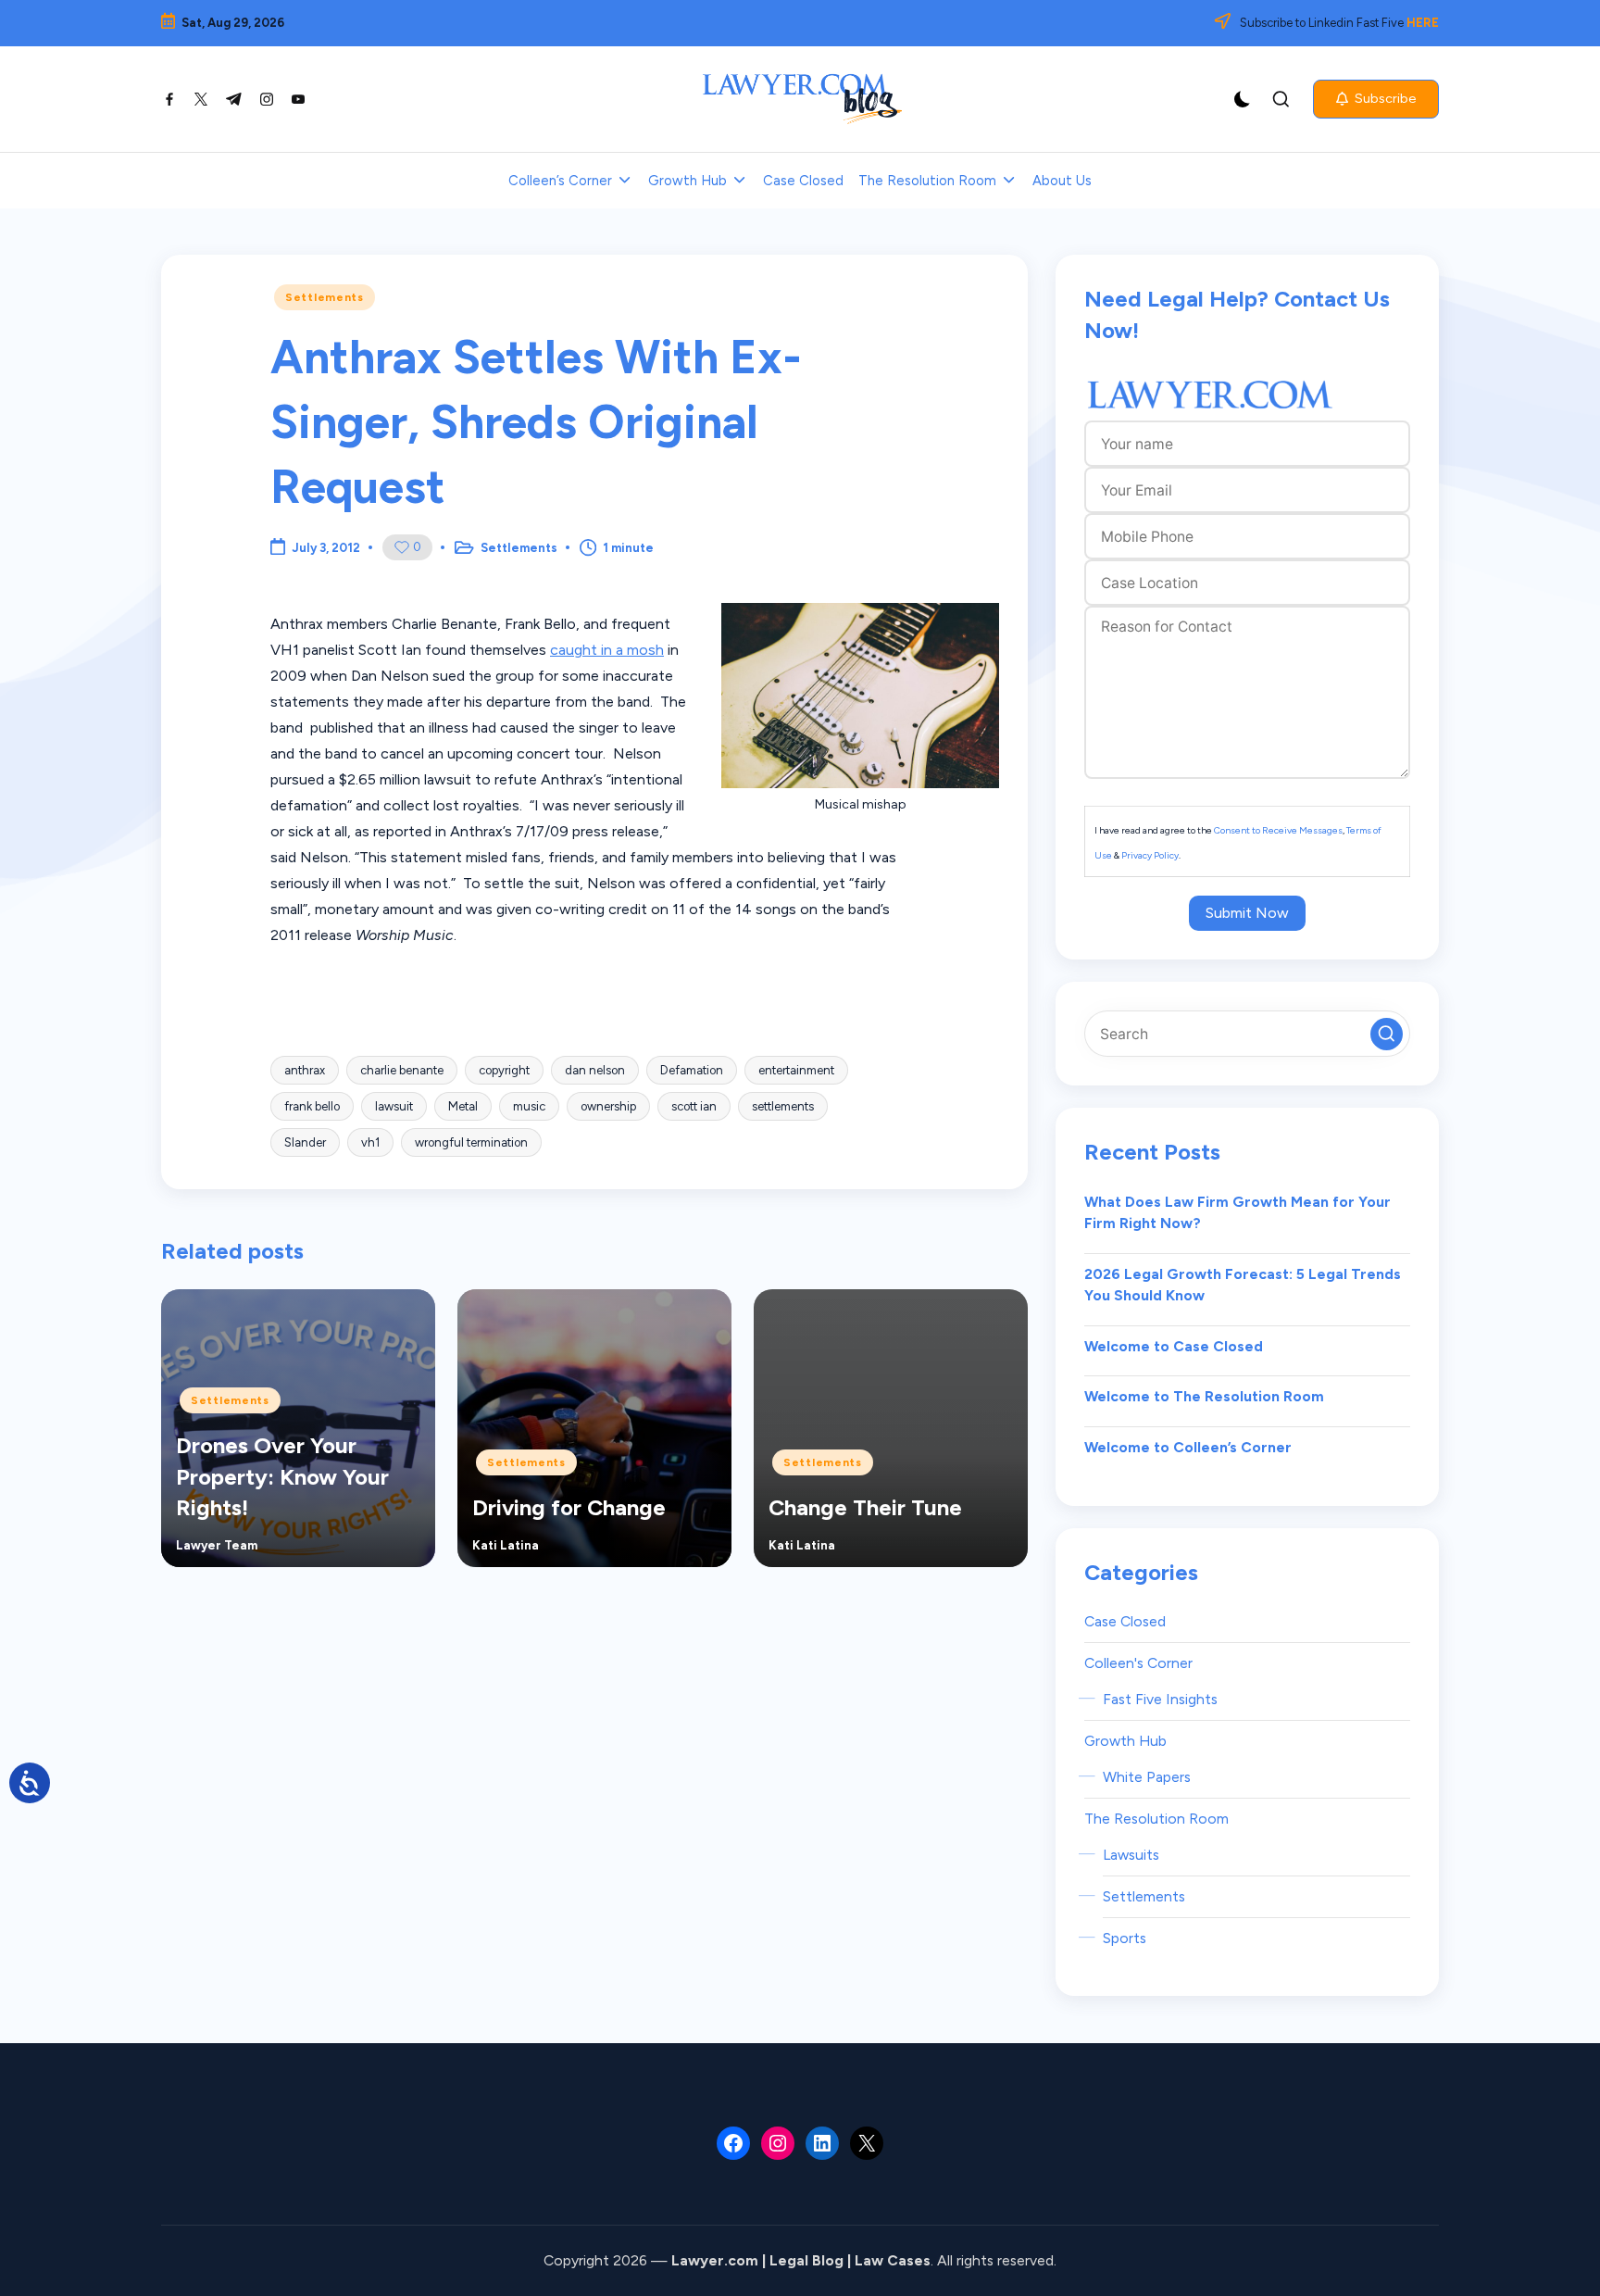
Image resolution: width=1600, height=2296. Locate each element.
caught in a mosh (607, 650)
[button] (1376, 99)
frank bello (312, 1106)
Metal (463, 1106)
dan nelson (595, 1070)
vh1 (370, 1142)
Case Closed (1125, 1621)
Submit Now (1247, 913)
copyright (504, 1070)
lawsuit (394, 1106)
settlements (783, 1106)
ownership (608, 1106)
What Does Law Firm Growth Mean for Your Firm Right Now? (1237, 1213)
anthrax (305, 1070)
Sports (1125, 1938)
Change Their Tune (865, 1507)
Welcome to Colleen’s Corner (1188, 1447)
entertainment (796, 1070)
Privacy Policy (1150, 855)
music (529, 1106)
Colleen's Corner (1138, 1663)
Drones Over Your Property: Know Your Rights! (282, 1476)
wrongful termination (471, 1142)
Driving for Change (569, 1507)
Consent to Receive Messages (1278, 830)
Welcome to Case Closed (1174, 1346)
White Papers (1147, 1777)
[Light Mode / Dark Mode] (1243, 99)
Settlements (325, 297)
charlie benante (402, 1070)
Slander (305, 1142)
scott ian (694, 1106)
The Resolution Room (1156, 1819)
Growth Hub (1125, 1741)
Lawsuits (1131, 1855)
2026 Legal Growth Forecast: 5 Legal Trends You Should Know (1243, 1285)
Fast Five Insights (1160, 1699)
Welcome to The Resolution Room (1204, 1396)
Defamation (692, 1070)
